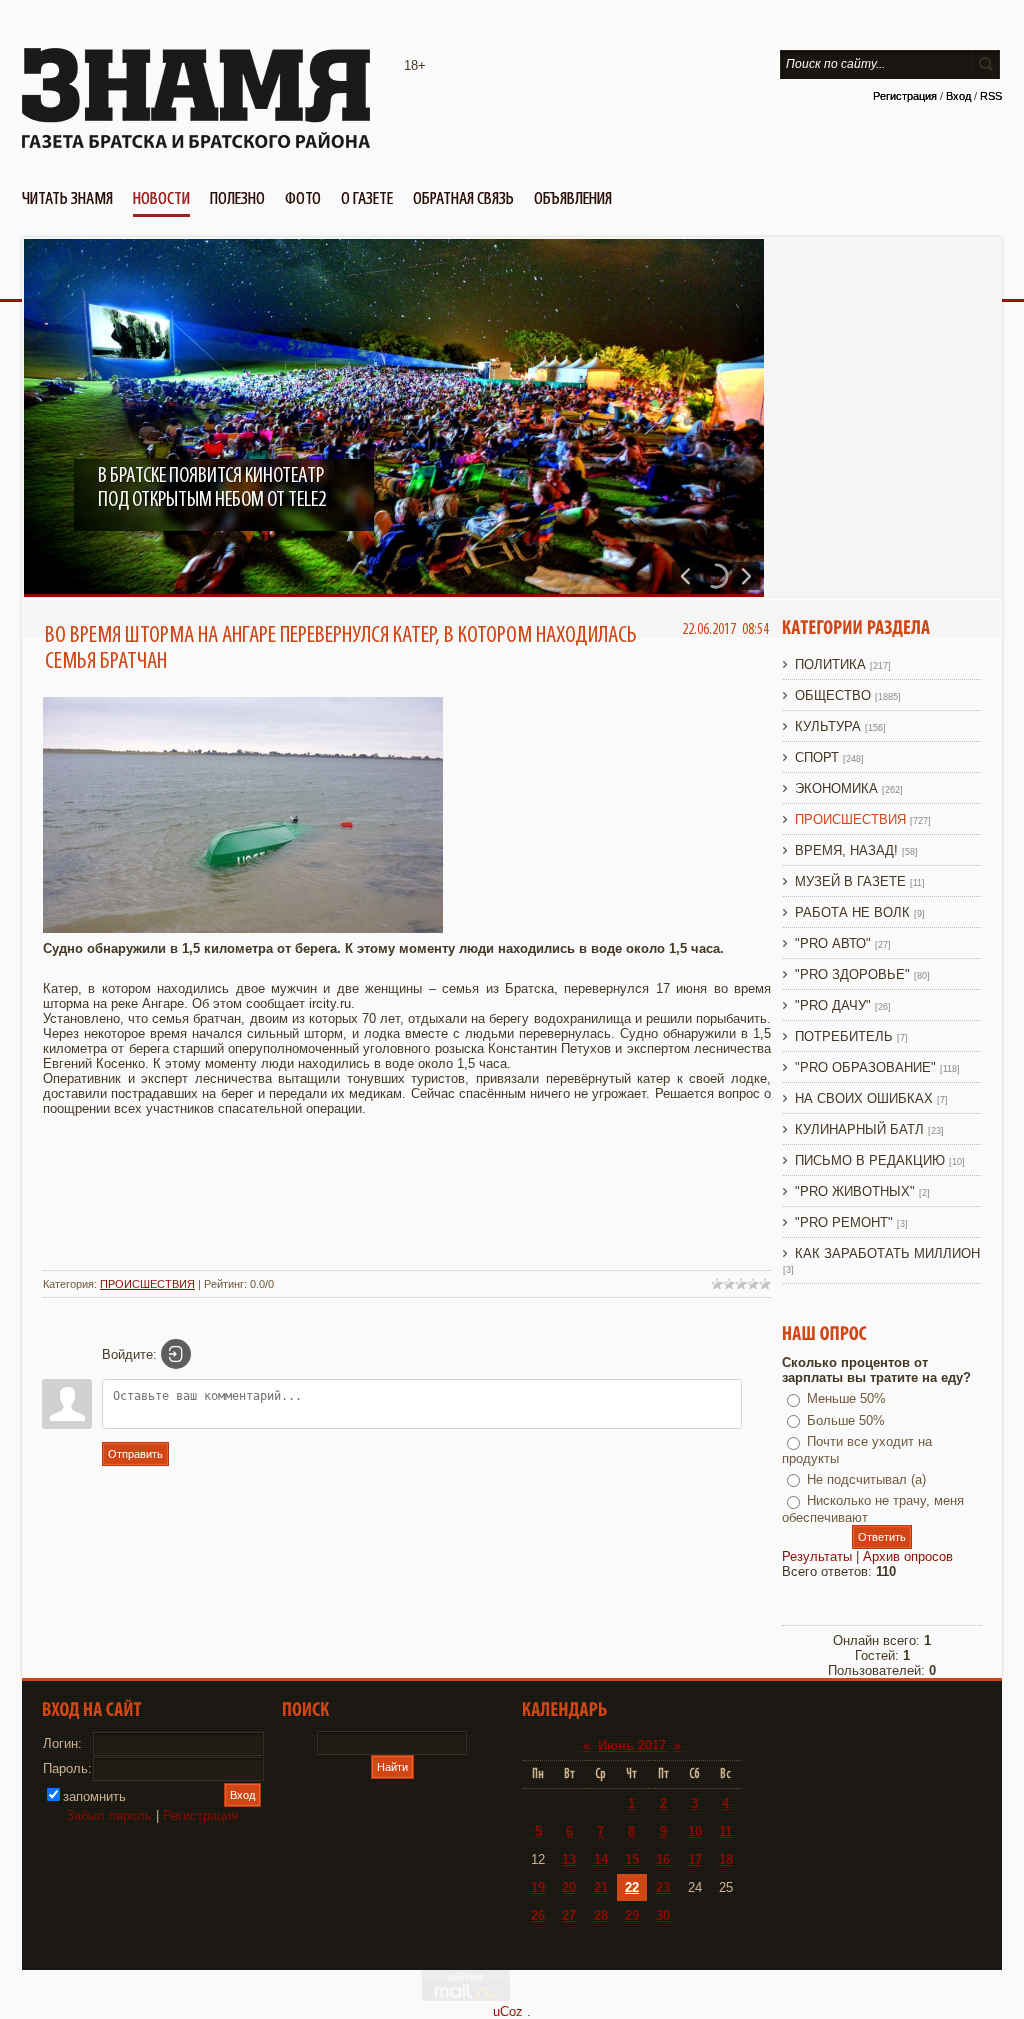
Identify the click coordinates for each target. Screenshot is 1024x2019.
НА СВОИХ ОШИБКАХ (864, 1098)
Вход (958, 96)
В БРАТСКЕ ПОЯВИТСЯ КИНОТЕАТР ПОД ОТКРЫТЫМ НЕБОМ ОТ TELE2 (212, 488)
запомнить (94, 1796)
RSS (991, 96)
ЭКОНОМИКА (836, 788)
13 (569, 1859)
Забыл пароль (109, 1815)
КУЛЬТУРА (828, 726)
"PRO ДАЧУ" (833, 1005)
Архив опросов (908, 1556)
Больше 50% (846, 1420)
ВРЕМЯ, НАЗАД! (846, 850)
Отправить (135, 1454)
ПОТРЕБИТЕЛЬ (844, 1036)
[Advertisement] (407, 1211)
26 (538, 1915)
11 (725, 1831)
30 (663, 1915)
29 (632, 1915)
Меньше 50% (846, 1398)
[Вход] (176, 1354)
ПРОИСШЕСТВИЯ (147, 1284)
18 (726, 1859)
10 (695, 1831)
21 (601, 1887)
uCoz (508, 2011)
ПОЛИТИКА (830, 664)
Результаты (817, 1556)
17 (695, 1859)
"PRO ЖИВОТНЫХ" (855, 1191)
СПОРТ (817, 757)
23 (663, 1887)
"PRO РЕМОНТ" (844, 1222)
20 (569, 1887)
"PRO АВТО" (833, 943)
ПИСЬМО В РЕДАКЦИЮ (870, 1160)
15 (632, 1859)
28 (601, 1915)
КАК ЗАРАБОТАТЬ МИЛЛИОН (887, 1253)
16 (663, 1859)
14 (601, 1859)
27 (569, 1915)
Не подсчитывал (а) (866, 1479)
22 (632, 1887)
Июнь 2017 (632, 1745)
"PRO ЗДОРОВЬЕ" (852, 974)
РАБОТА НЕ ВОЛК (852, 912)
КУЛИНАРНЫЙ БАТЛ (859, 1129)
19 (538, 1887)
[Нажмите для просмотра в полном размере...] (243, 928)
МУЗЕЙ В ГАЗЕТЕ (850, 881)
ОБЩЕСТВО (833, 695)
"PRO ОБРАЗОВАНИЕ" (865, 1067)
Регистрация (905, 96)
